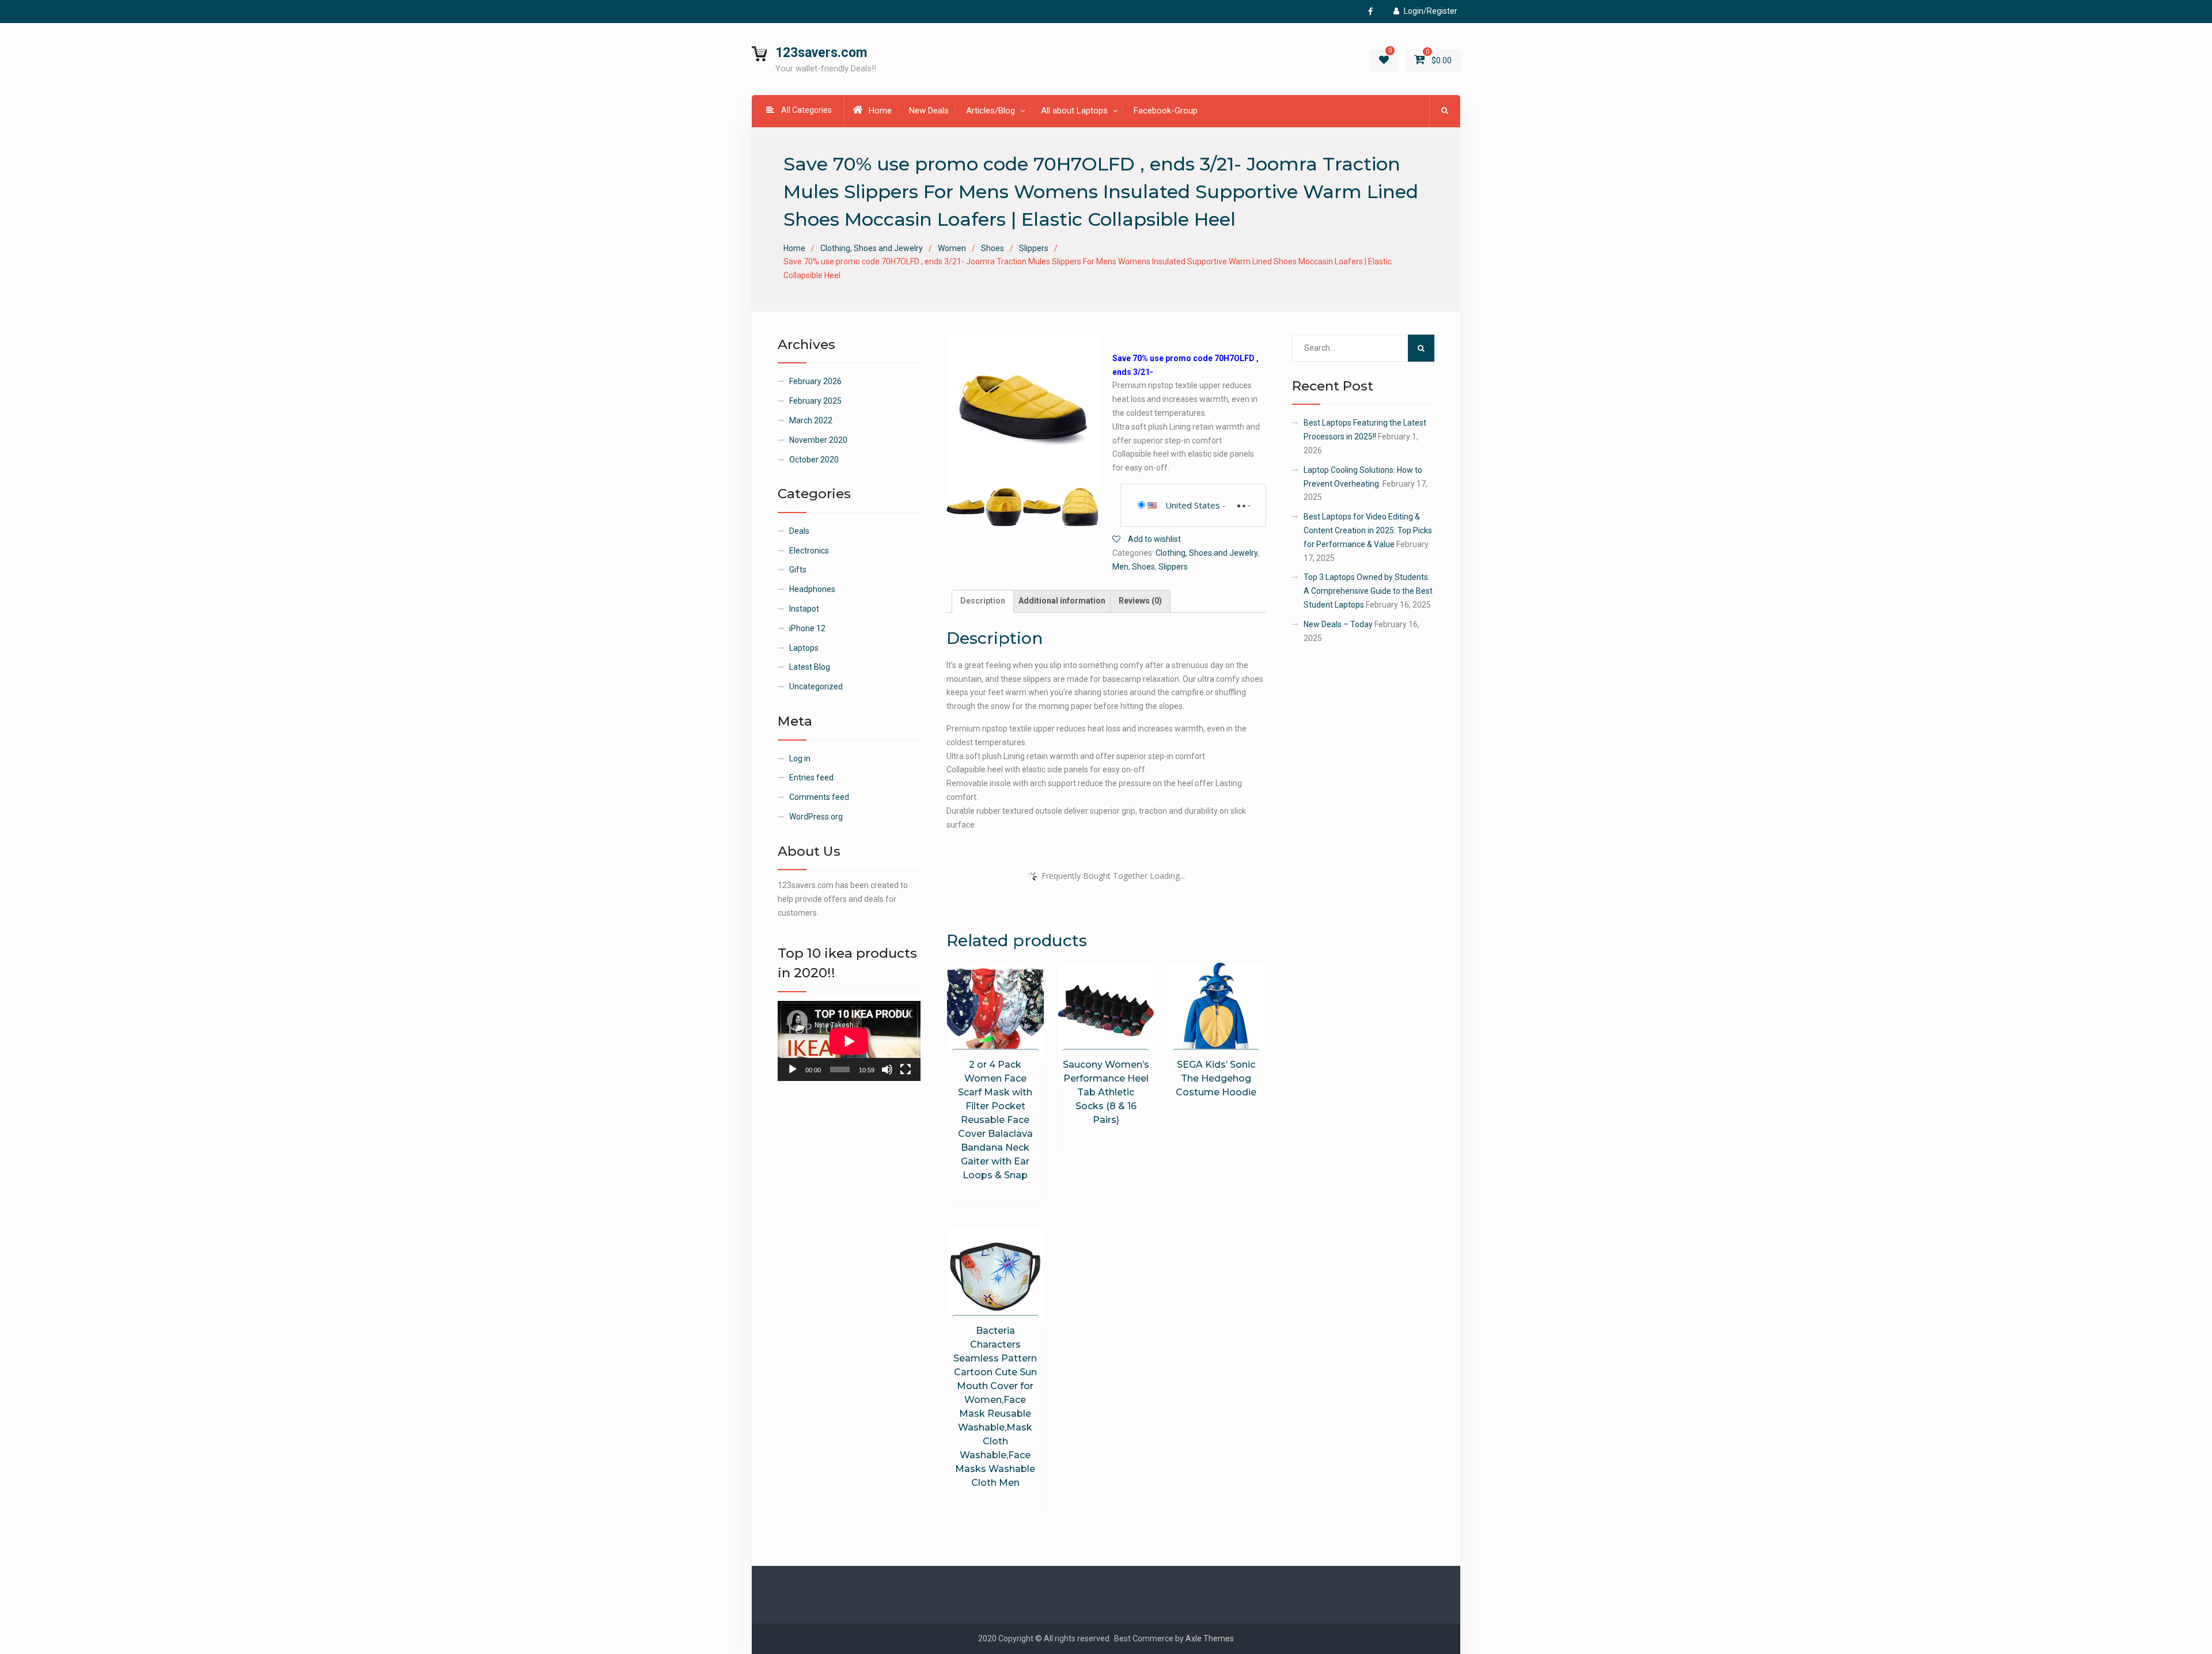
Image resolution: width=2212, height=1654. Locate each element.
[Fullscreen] (906, 1069)
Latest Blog (810, 667)
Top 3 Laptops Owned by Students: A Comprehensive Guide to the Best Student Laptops (1368, 591)
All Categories (806, 110)
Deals (799, 531)
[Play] (793, 1069)
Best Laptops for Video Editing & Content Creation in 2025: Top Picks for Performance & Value (1368, 530)
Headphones (812, 589)
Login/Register (1431, 11)
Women (952, 248)
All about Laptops (1074, 111)
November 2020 (818, 440)
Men (1120, 567)
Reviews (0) (1140, 601)
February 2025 (815, 401)
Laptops (804, 648)
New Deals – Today (1338, 624)
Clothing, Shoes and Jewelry (872, 248)
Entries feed (811, 777)
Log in (800, 758)
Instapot (804, 609)
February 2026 (815, 381)
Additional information (1062, 601)
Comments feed (819, 797)
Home (880, 111)
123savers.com (821, 53)
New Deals (929, 111)
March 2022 (811, 420)
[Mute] (887, 1069)
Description (983, 601)
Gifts (798, 570)
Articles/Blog (991, 111)
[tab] (983, 601)
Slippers (1034, 248)
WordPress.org (816, 817)
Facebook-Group (1166, 111)
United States (1193, 505)
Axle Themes (1210, 1638)
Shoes (993, 248)
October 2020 (814, 460)
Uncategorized (816, 686)
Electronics (809, 551)
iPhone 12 (807, 628)
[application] (849, 1041)
